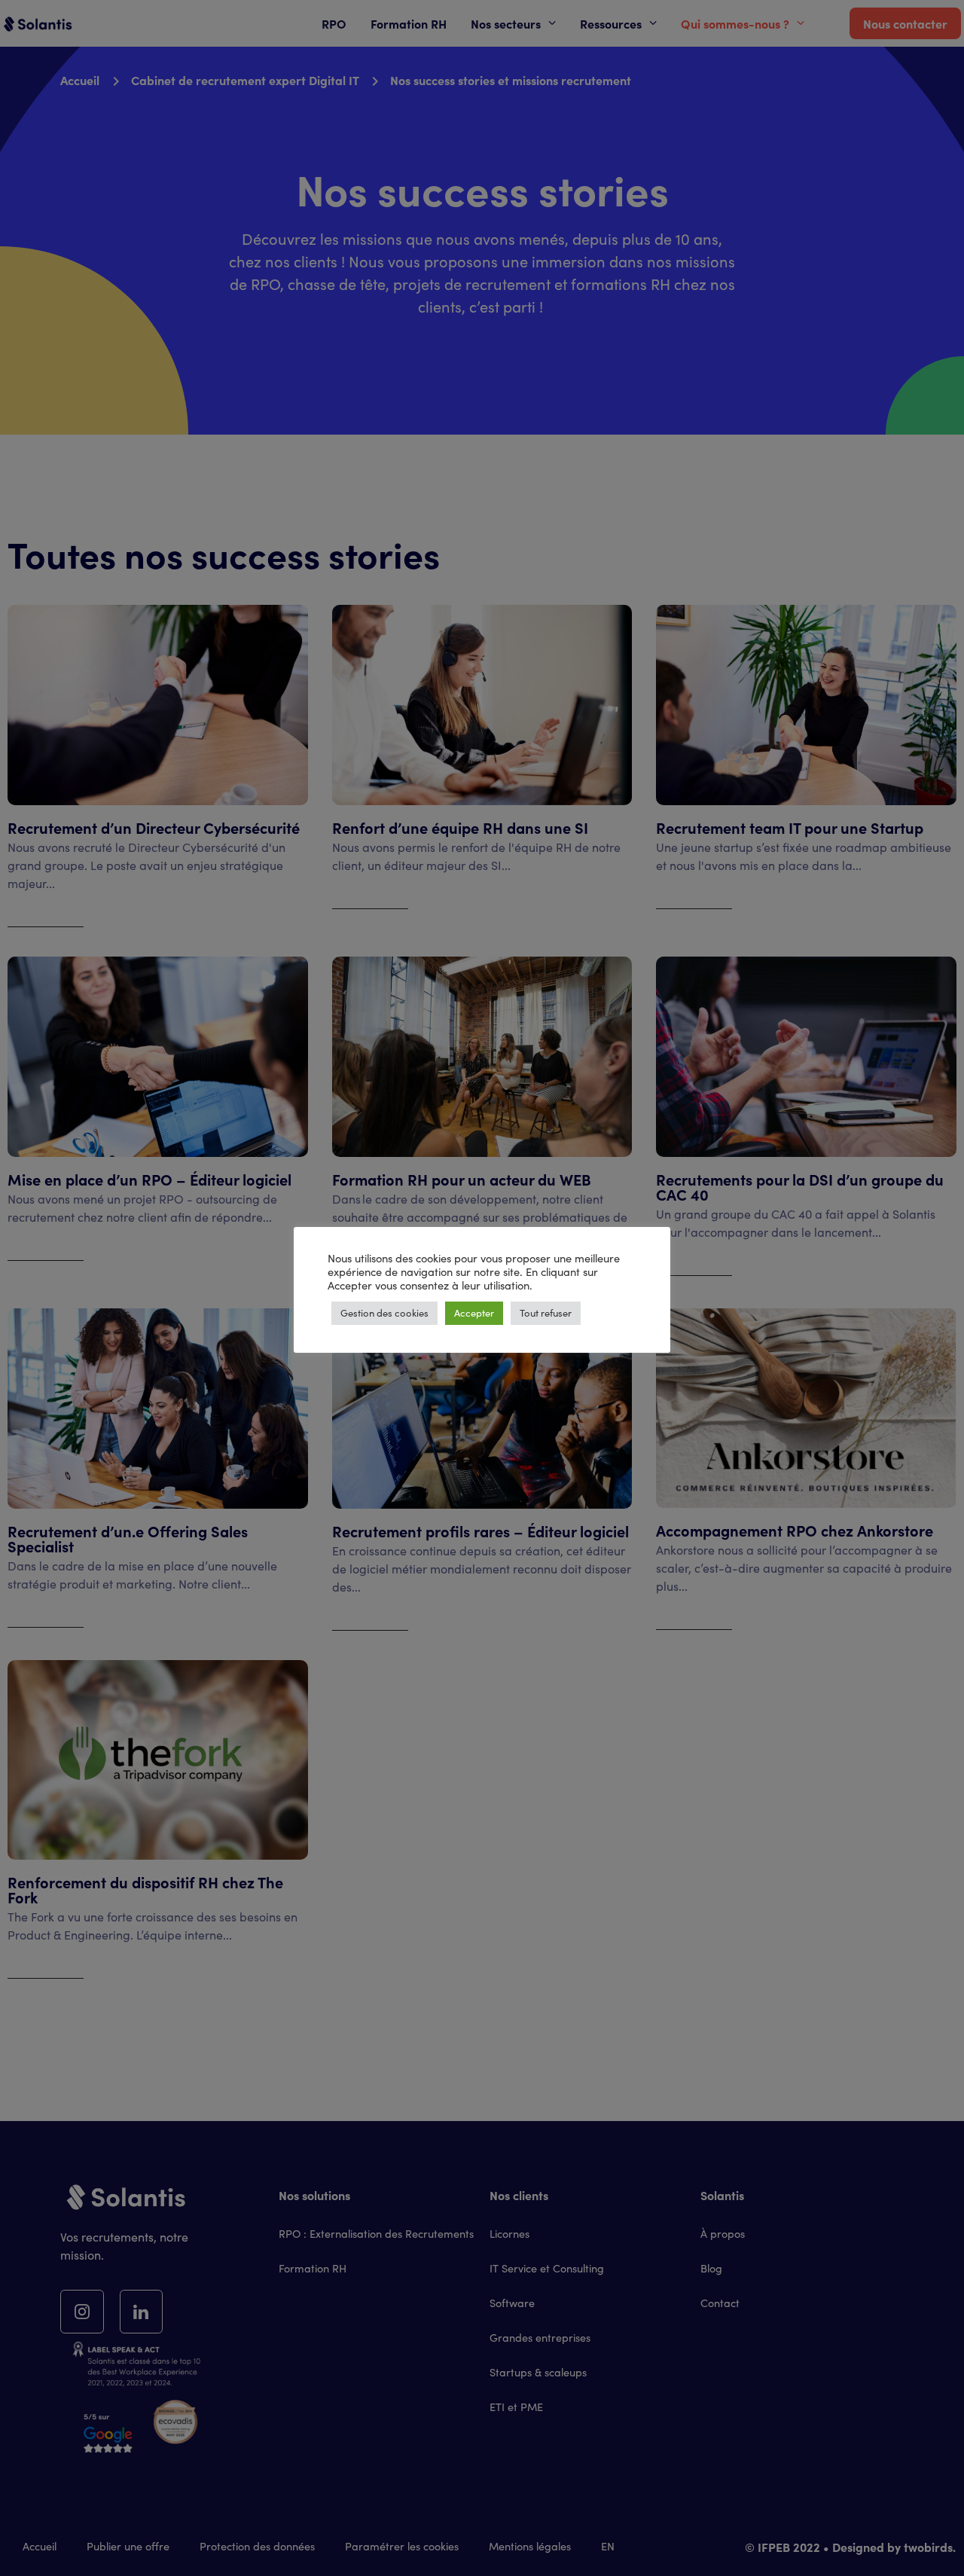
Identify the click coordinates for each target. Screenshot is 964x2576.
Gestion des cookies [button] (384, 1313)
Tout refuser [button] (546, 1313)
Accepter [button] (474, 1313)
